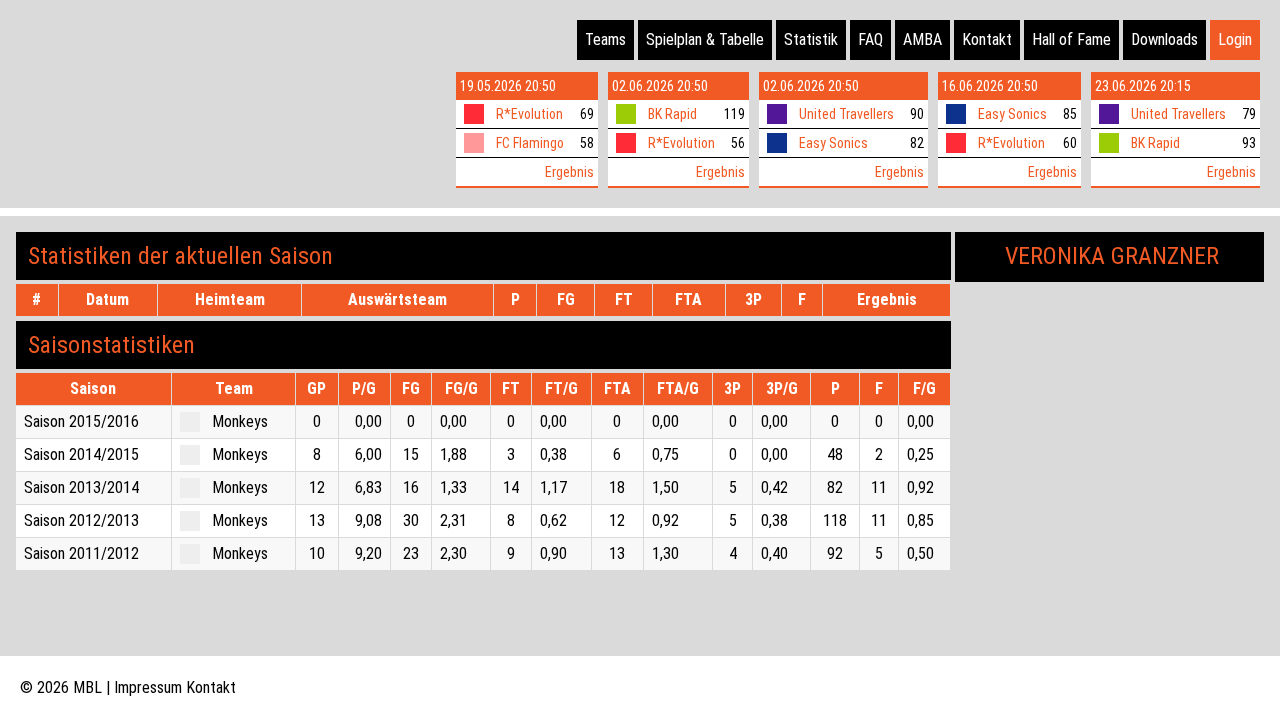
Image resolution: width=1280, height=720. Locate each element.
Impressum (148, 687)
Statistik (811, 39)
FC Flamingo (530, 143)
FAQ (870, 39)
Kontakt (987, 39)
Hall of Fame (1071, 39)
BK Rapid (672, 114)
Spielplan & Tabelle (705, 39)
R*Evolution (529, 114)
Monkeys (240, 421)
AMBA (922, 39)
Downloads (1164, 39)
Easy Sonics (833, 143)
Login (1235, 39)
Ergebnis (569, 172)
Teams (605, 39)
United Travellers (846, 114)
